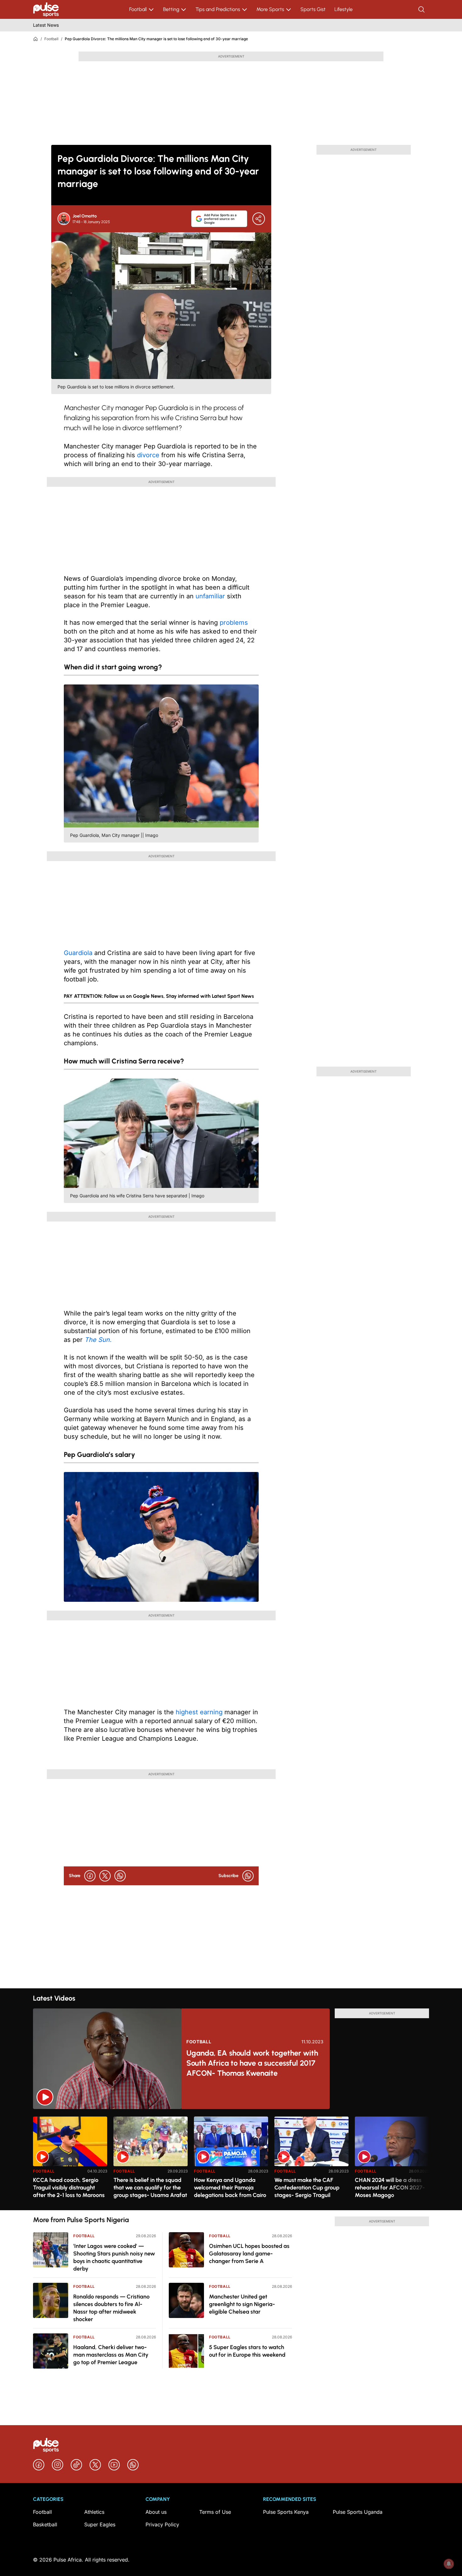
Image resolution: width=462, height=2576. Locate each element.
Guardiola (78, 953)
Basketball (45, 2524)
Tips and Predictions (218, 9)
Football (138, 9)
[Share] (259, 219)
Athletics (94, 2512)
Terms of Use (215, 2512)
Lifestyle (344, 9)
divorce (148, 455)
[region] (231, 2159)
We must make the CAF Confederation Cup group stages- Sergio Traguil (307, 2188)
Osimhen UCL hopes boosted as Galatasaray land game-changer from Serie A (249, 2254)
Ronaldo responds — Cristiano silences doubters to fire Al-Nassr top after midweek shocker (111, 2308)
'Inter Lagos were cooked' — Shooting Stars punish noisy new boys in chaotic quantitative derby (114, 2257)
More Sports (270, 9)
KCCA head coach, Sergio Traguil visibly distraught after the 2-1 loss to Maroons (69, 2188)
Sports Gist (313, 9)
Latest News (46, 25)
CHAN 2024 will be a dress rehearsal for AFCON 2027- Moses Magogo (390, 2188)
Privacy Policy (162, 2524)
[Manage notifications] (449, 2564)
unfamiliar (210, 596)
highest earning (198, 1712)
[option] (70, 2161)
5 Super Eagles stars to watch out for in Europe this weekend (247, 2351)
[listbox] (231, 2159)
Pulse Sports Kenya (286, 2512)
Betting (171, 9)
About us (156, 2512)
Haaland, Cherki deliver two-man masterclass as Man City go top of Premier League (111, 2355)
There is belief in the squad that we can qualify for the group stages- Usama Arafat (150, 2188)
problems (234, 623)
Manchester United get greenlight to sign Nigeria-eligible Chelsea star (242, 2304)
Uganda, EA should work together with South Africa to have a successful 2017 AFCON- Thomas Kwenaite (252, 2063)
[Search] (422, 9)
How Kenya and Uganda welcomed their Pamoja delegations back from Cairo (230, 2188)
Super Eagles (100, 2524)
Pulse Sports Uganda (358, 2512)
